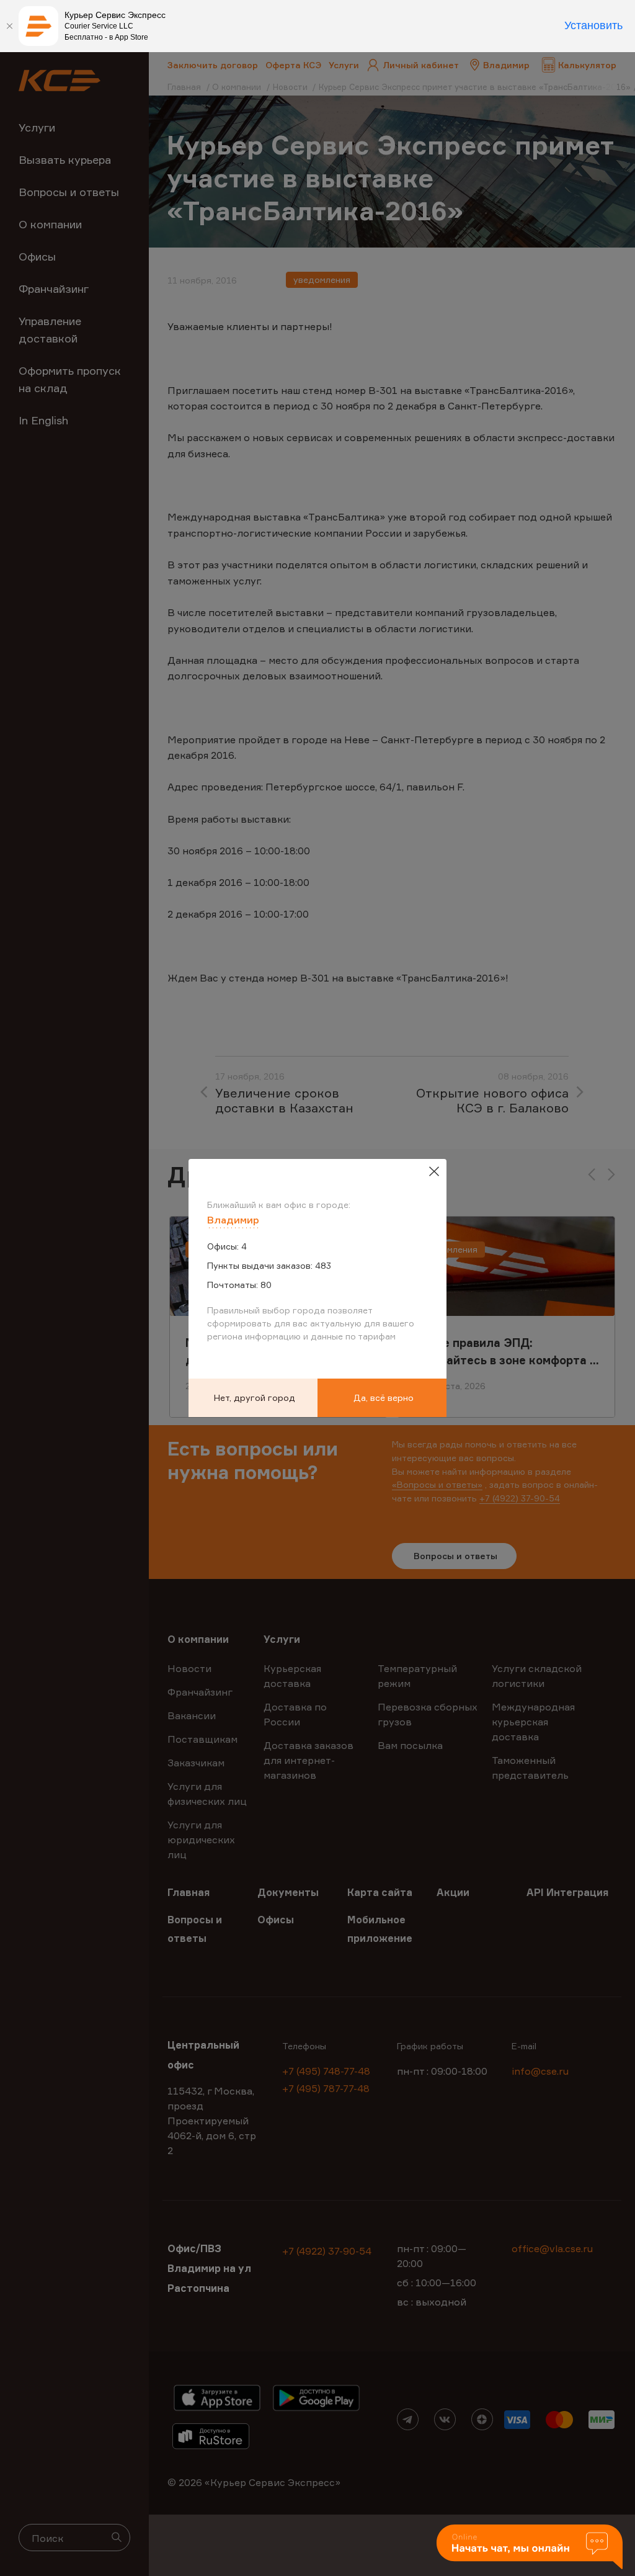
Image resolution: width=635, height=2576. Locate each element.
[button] (530, 2548)
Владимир (233, 1220)
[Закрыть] (9, 26)
